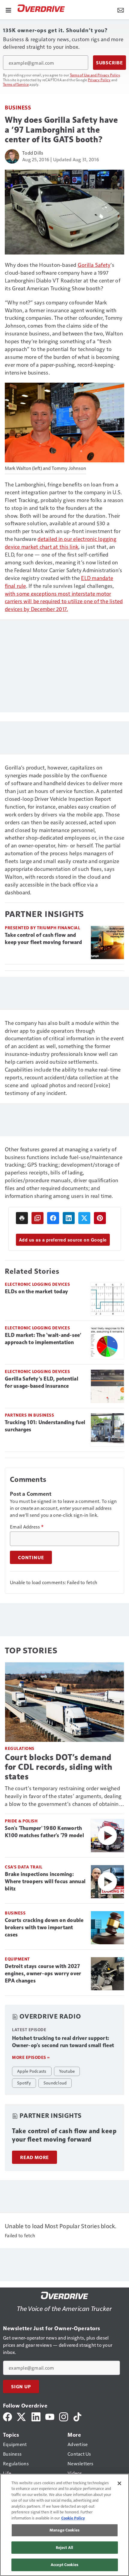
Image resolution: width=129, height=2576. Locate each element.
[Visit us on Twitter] (22, 2416)
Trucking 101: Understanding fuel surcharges (45, 1426)
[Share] (53, 1218)
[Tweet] (84, 1218)
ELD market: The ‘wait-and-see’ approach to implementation (43, 1339)
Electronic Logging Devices (37, 1284)
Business (18, 107)
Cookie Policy (73, 2518)
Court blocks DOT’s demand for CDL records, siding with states (58, 1767)
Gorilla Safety (94, 265)
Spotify (24, 2083)
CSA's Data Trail (24, 1867)
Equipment (17, 1959)
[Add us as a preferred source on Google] (37, 1218)
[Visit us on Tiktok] (77, 2416)
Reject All (64, 2547)
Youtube (67, 2071)
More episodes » (31, 2057)
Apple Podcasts (32, 2071)
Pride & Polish (21, 1821)
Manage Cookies (64, 2530)
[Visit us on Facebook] (7, 2416)
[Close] (119, 2483)
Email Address (27, 1527)
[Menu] (8, 10)
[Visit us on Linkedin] (36, 2416)
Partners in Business (29, 1415)
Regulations (20, 1748)
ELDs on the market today (36, 1291)
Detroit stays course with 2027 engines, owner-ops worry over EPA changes (43, 1973)
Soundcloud (55, 2083)
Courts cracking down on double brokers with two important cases (44, 1927)
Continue (31, 1557)
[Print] (22, 1218)
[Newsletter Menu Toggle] (121, 10)
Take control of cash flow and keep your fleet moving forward (43, 939)
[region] (64, 2525)
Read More (34, 2157)
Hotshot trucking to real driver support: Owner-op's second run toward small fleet (63, 2042)
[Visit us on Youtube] (50, 2416)
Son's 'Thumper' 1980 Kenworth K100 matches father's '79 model (44, 1832)
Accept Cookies (64, 2565)
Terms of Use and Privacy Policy (95, 75)
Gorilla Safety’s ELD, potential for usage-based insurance (42, 1382)
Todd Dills (33, 153)
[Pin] (100, 1218)
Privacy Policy (99, 80)
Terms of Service (16, 84)
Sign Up (21, 2386)
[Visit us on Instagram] (64, 2416)
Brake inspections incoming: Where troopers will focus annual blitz (45, 1881)
